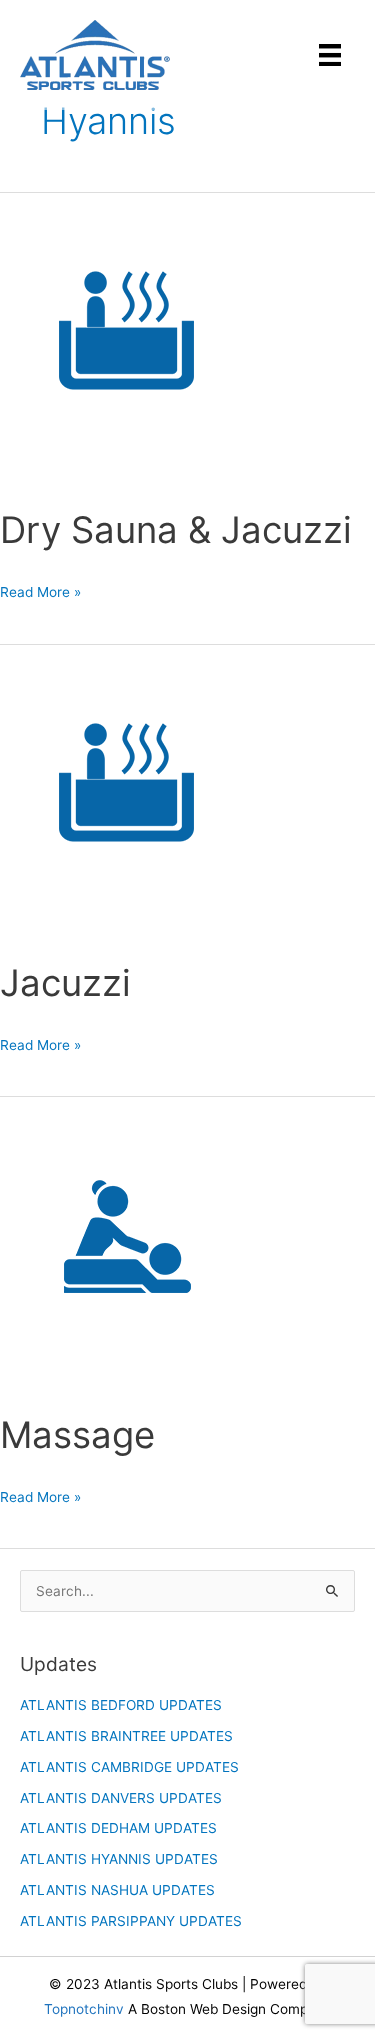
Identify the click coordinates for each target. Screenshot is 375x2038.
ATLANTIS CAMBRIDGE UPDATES (129, 1767)
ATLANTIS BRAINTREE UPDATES (126, 1736)
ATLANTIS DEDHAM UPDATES (118, 1828)
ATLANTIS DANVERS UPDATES (121, 1798)
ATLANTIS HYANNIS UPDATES (119, 1859)
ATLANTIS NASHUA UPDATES (117, 1890)
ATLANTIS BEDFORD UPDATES (121, 1705)
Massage (77, 1435)
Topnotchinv (84, 2009)
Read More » (40, 594)
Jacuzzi (65, 983)
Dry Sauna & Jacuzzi (176, 530)
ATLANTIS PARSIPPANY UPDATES (131, 1921)
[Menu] (330, 55)
